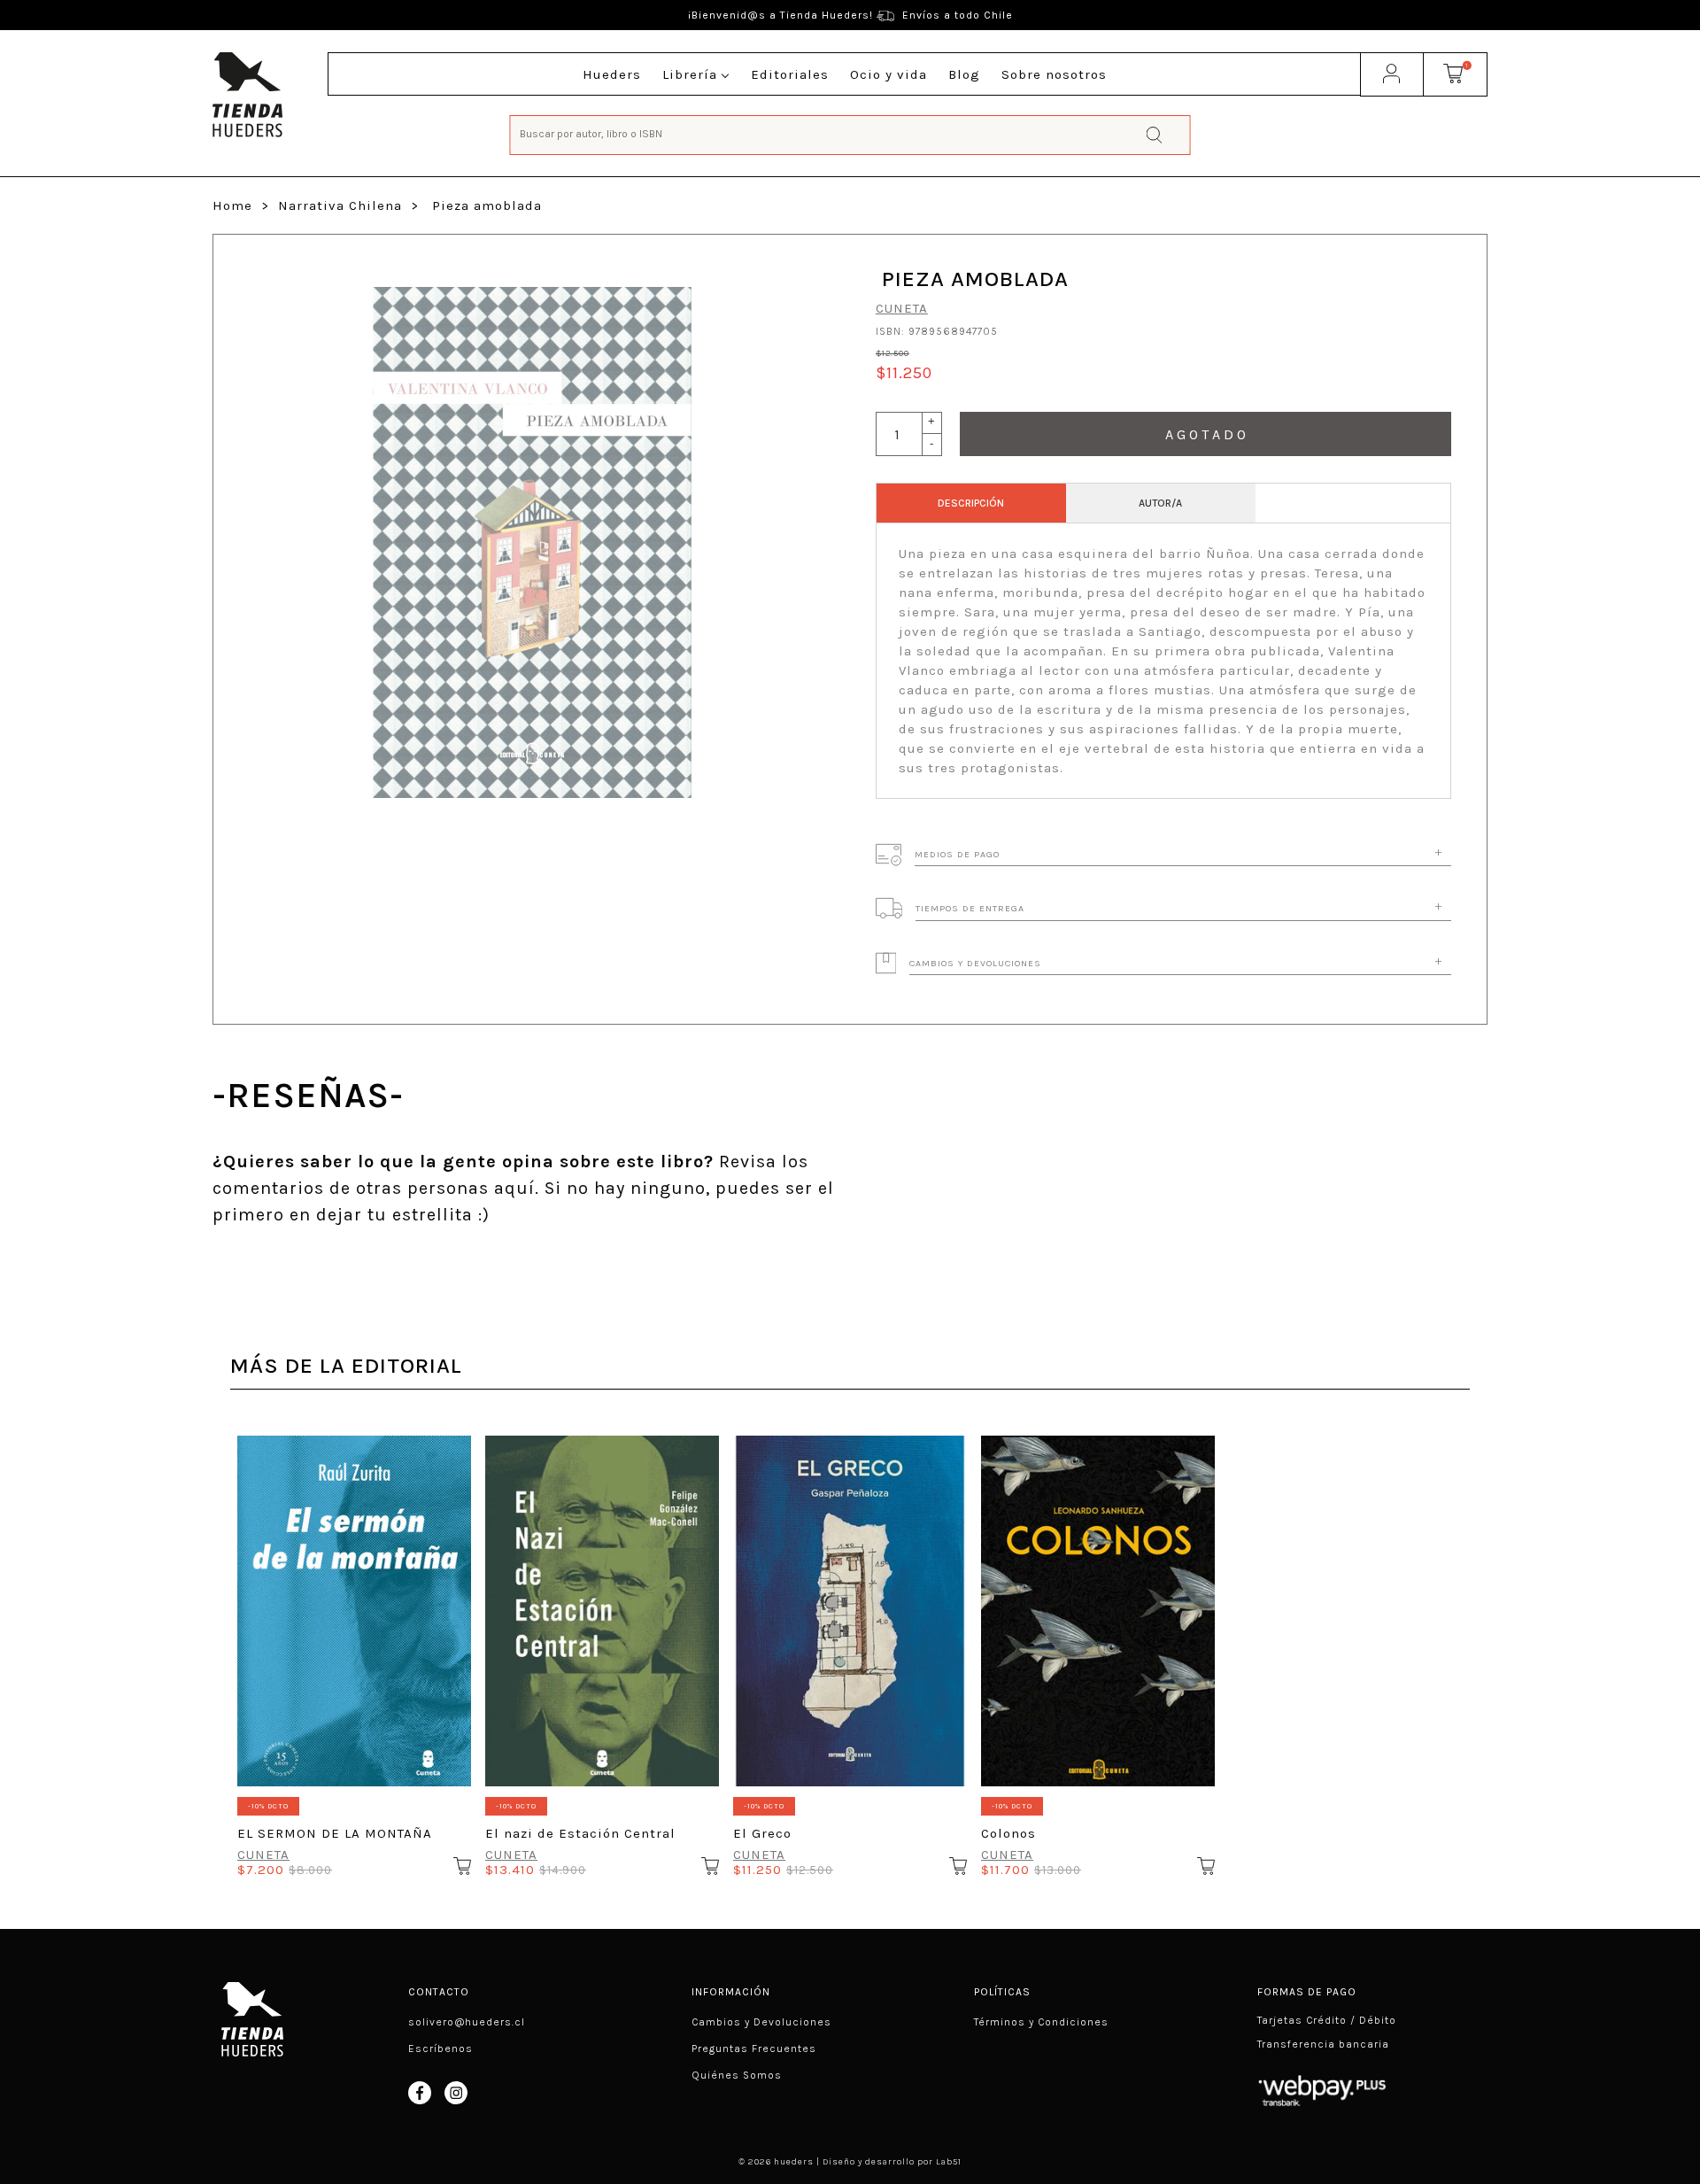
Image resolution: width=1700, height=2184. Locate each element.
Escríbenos (440, 2048)
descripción (971, 503)
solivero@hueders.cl (467, 2022)
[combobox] (850, 133)
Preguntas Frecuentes (754, 2048)
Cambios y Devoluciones (761, 2022)
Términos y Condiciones (1041, 2022)
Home (232, 205)
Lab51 (949, 2162)
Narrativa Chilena (340, 205)
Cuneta (902, 308)
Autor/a (1160, 503)
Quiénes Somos (737, 2075)
